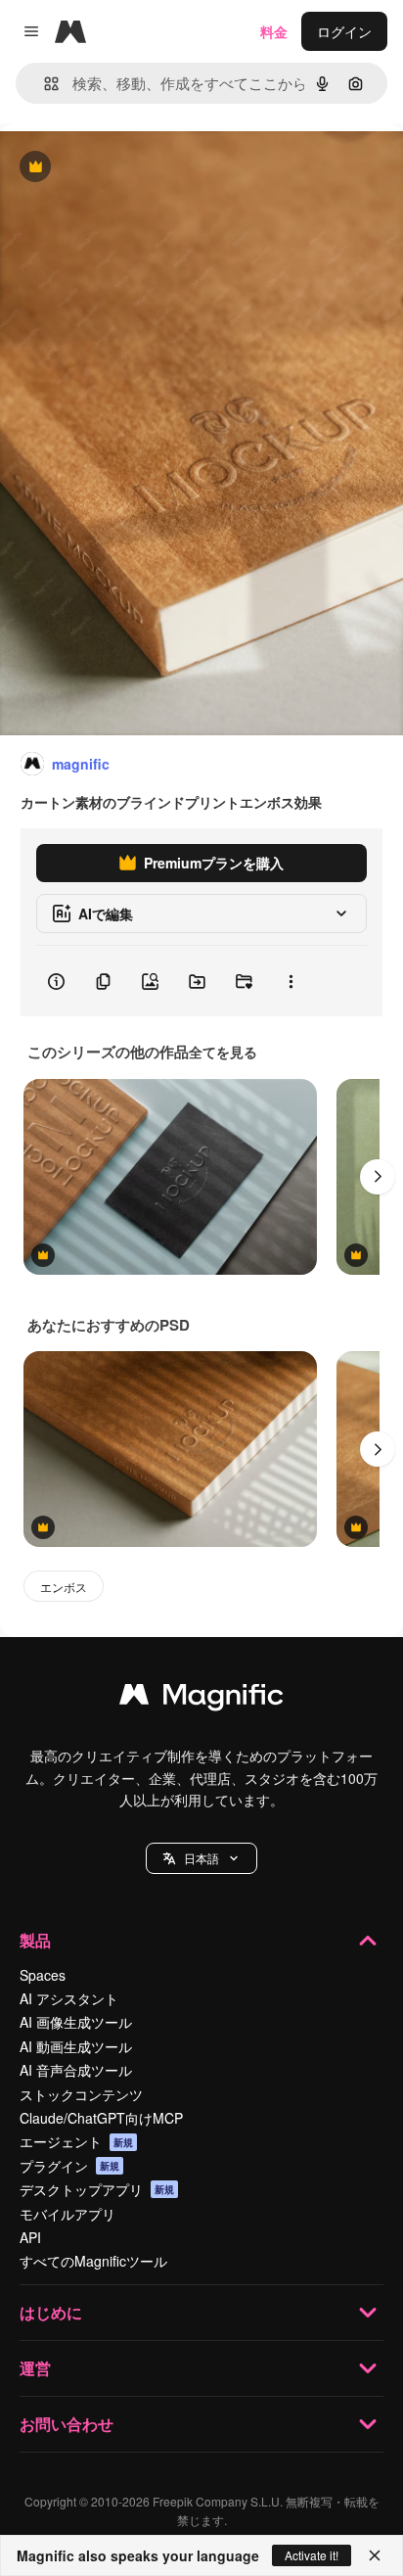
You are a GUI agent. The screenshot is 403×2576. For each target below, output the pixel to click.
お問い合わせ (67, 2424)
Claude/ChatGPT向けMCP (101, 2118)
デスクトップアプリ (97, 2189)
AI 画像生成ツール (76, 2022)
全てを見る (223, 1052)
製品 (35, 1940)
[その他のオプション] (291, 981)
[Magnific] (201, 1699)
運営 (35, 2368)
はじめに (51, 2312)
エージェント (76, 2141)
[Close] (375, 2555)
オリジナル (134, 168)
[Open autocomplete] (44, 84)
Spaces (43, 1975)
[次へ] (378, 1177)
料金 (274, 31)
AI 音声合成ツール (76, 2070)
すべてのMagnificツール (93, 2261)
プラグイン (69, 2166)
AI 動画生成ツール (76, 2046)
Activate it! (312, 2555)
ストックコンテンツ (81, 2094)
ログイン (344, 31)
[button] (201, 1858)
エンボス (64, 1587)
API (30, 2237)
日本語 (201, 1858)
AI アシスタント (69, 1998)
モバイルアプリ (67, 2214)
